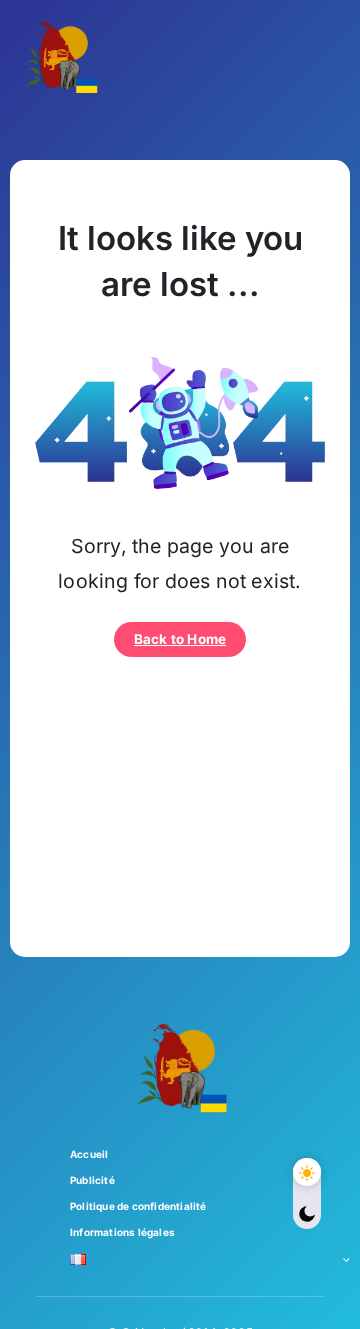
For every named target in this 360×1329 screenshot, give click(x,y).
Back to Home (180, 639)
